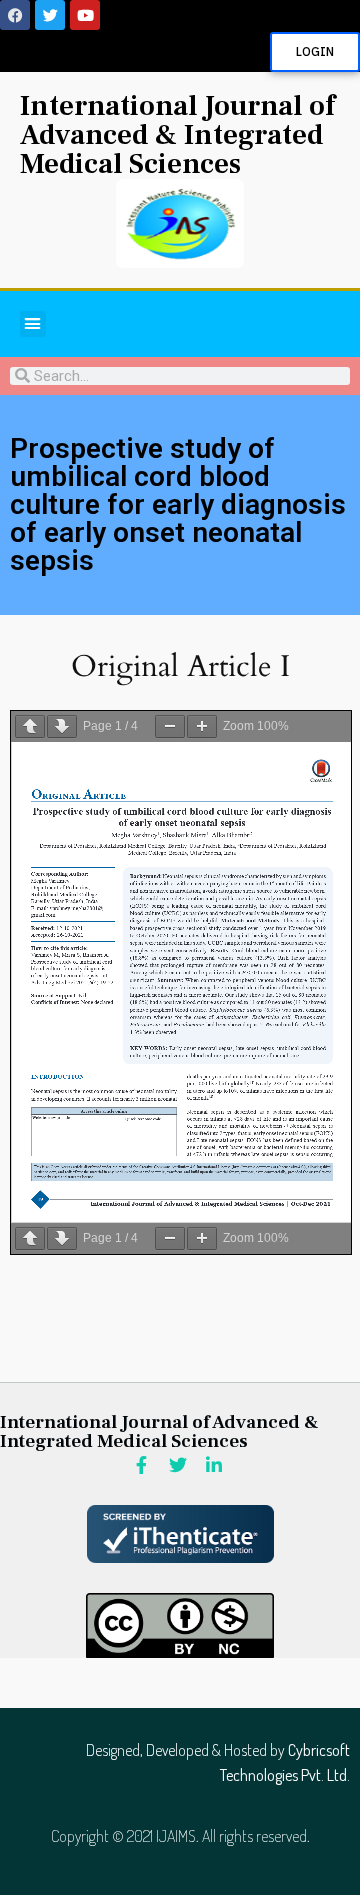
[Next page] (62, 726)
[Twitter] (50, 15)
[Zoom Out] (170, 726)
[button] (33, 324)
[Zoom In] (202, 726)
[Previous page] (30, 726)
